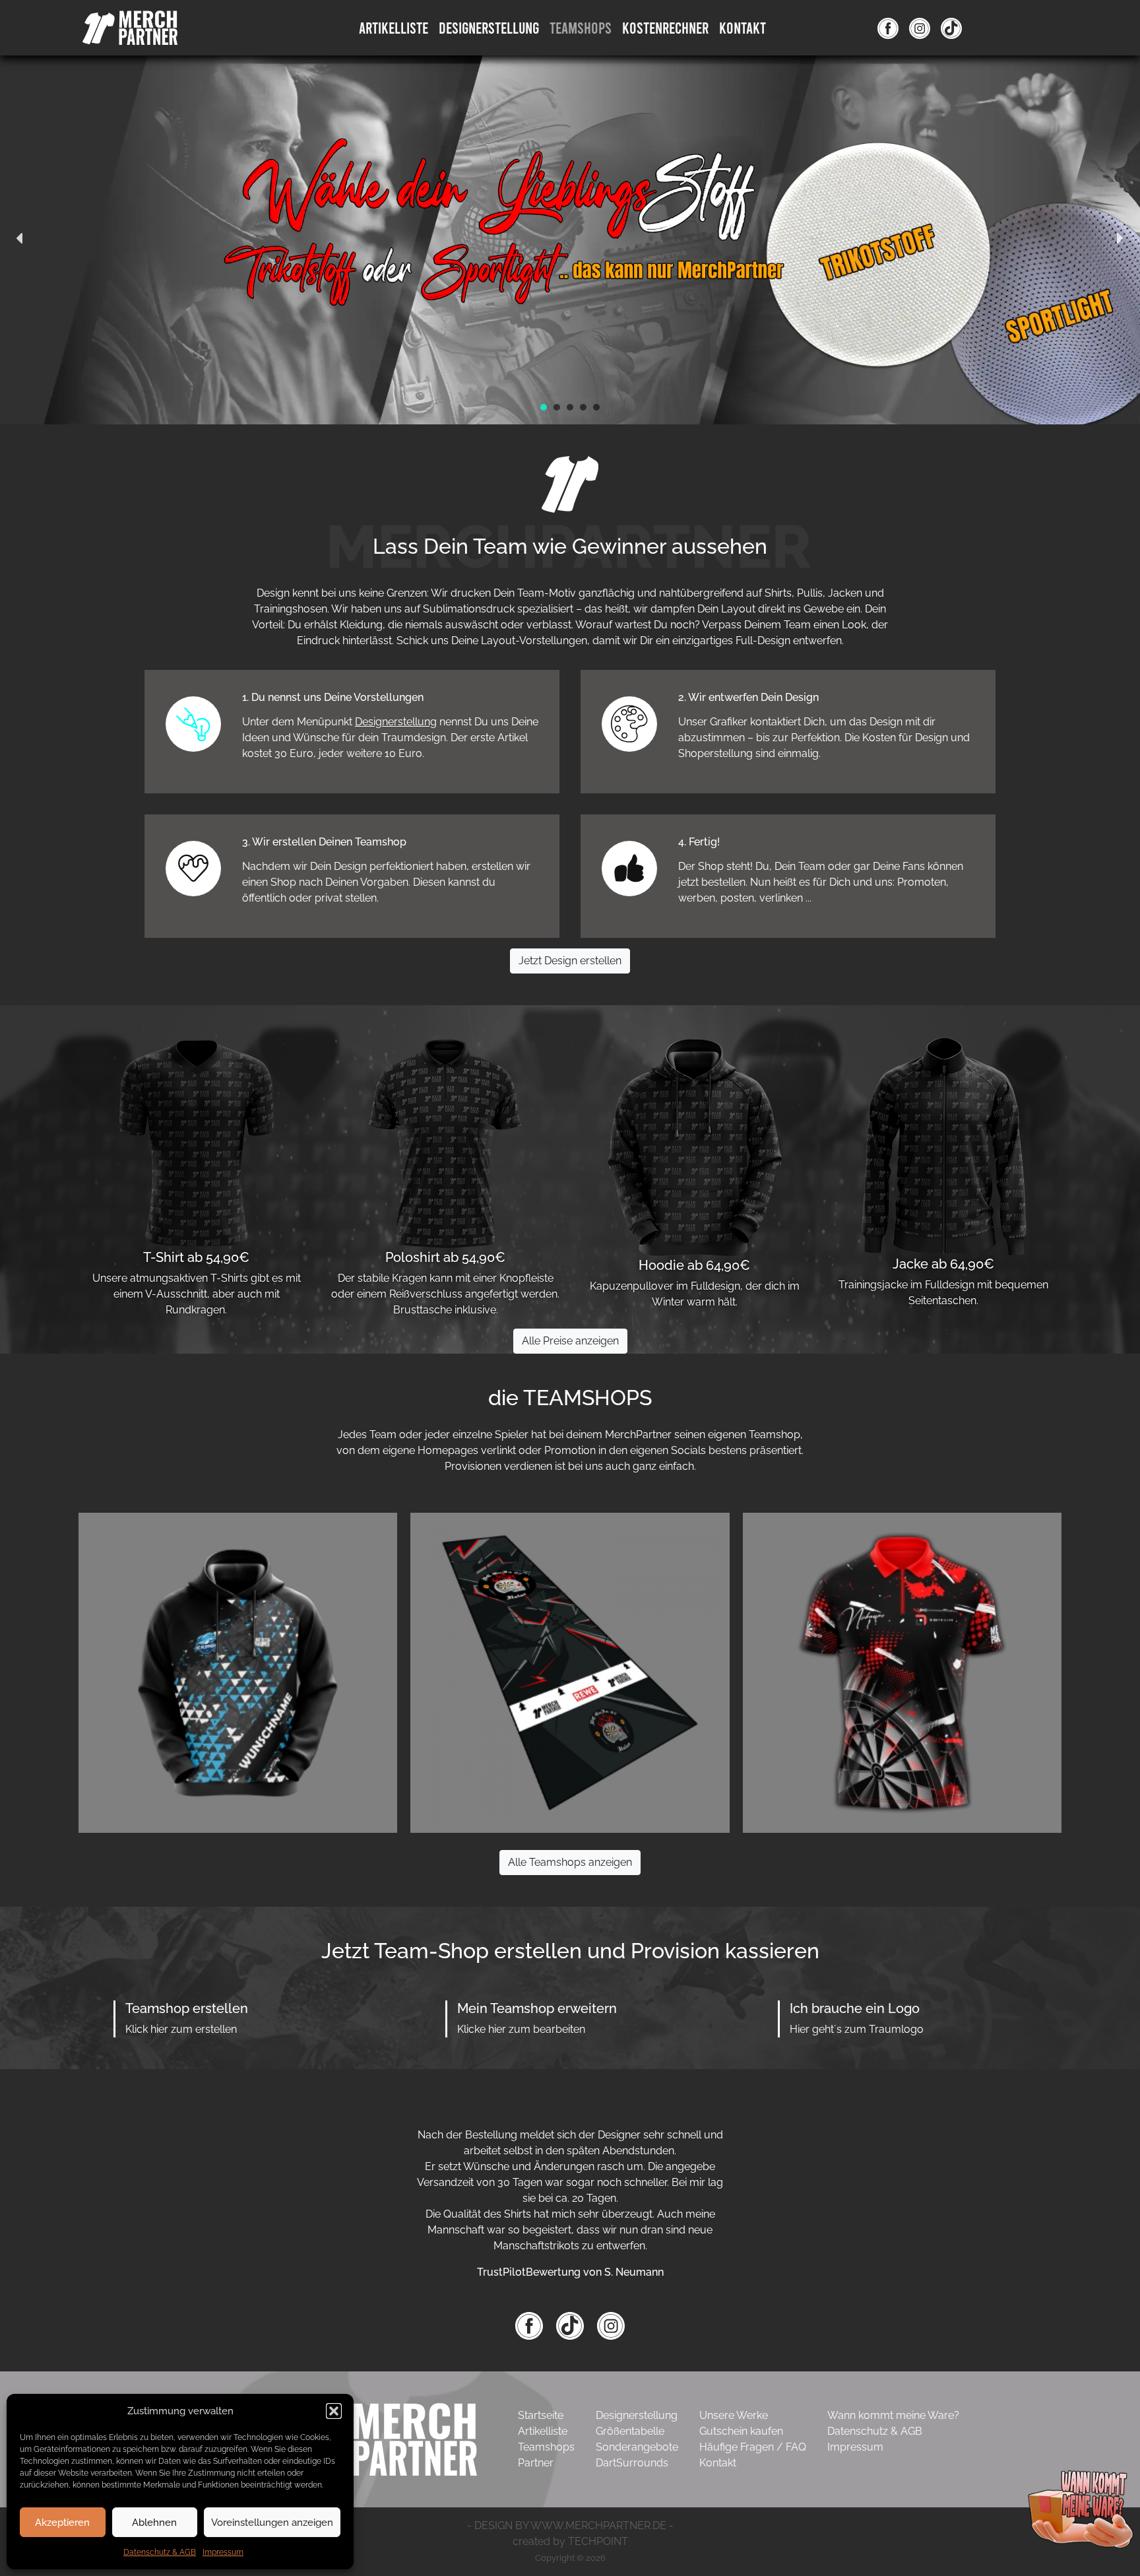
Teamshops (581, 27)
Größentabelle (630, 2431)
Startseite (541, 2415)
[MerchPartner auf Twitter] (951, 28)
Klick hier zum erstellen (181, 2029)
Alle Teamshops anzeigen (570, 1862)
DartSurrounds (632, 2463)
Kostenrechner (665, 27)
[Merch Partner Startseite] (376, 2439)
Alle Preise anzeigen (570, 1341)
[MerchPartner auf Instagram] (920, 28)
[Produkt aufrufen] (238, 1671)
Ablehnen (154, 2523)
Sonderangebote (637, 2447)
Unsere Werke (734, 2415)
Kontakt (743, 27)
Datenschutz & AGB (160, 2552)
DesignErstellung (489, 27)
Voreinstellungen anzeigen (272, 2523)
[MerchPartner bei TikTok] (571, 2326)
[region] (570, 239)
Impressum (223, 2552)
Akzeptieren (62, 2523)
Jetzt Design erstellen (570, 961)
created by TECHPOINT (570, 2541)
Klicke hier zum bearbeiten (521, 2029)
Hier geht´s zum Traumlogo (857, 2029)
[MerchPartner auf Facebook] (888, 28)
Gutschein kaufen (741, 2431)
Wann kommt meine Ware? (893, 2415)
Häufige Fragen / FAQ (753, 2447)
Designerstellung (396, 722)
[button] (334, 2411)
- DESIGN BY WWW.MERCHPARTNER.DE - (570, 2526)
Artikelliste (394, 27)
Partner (536, 2463)
